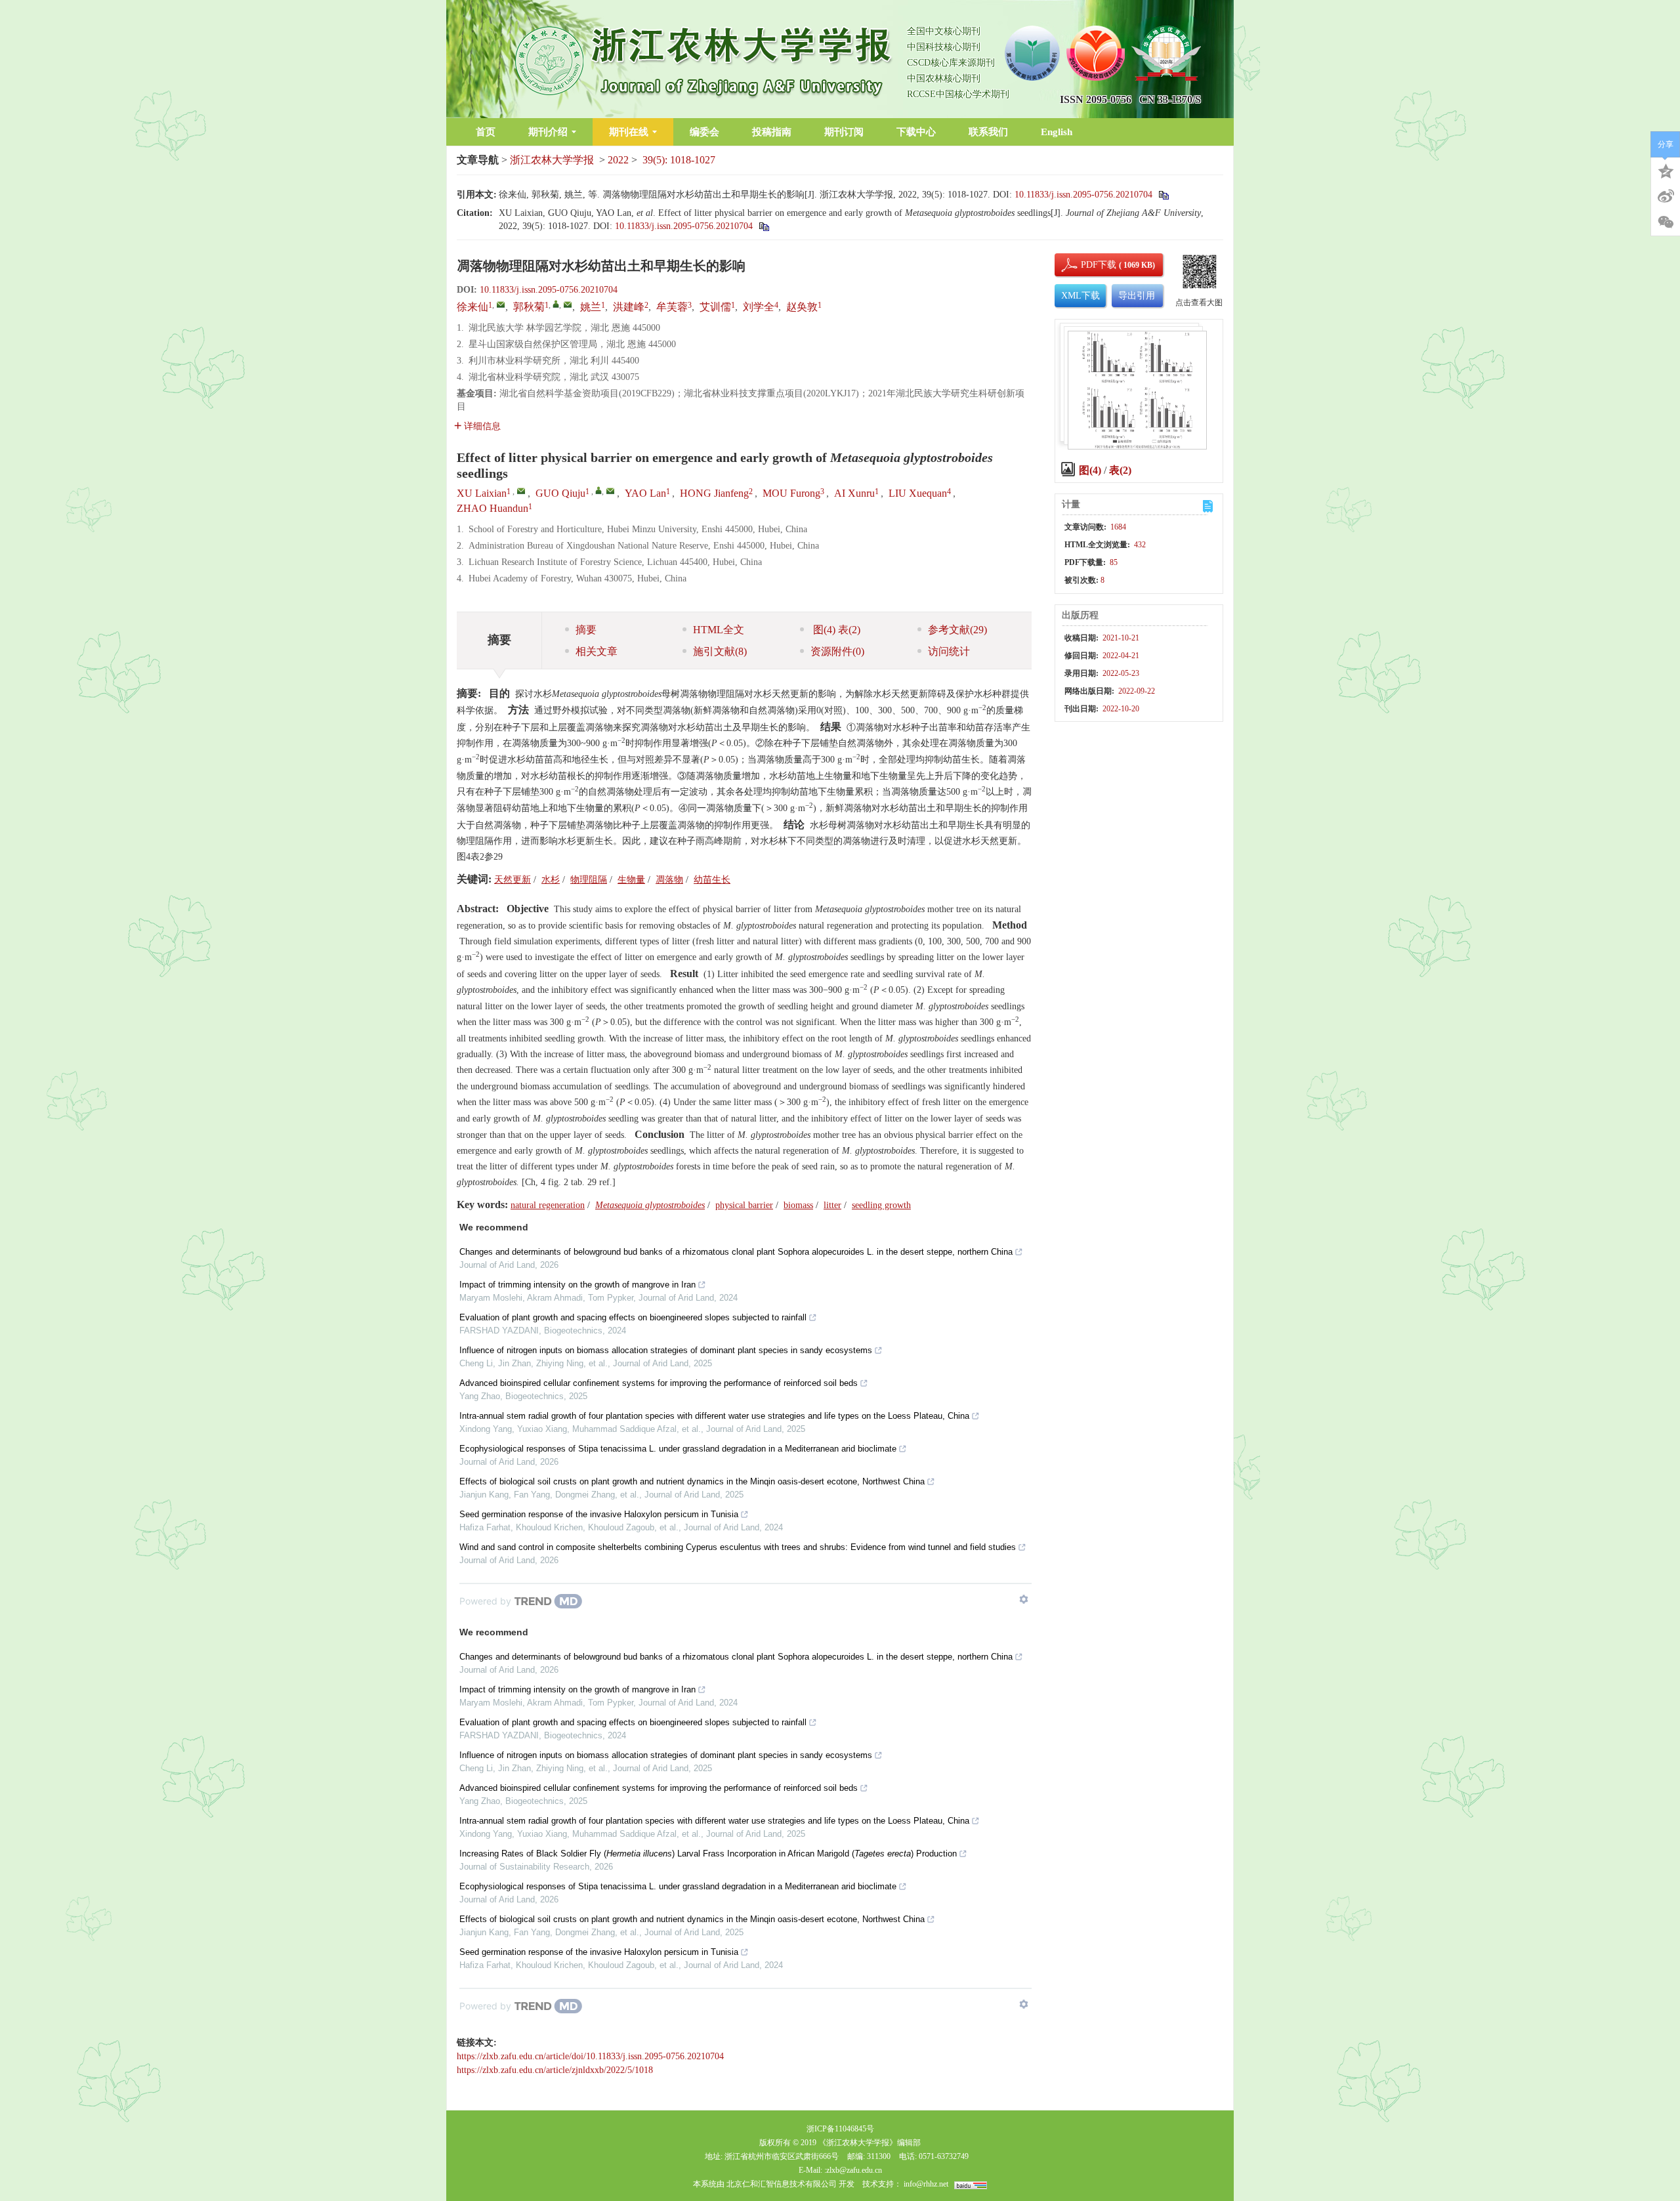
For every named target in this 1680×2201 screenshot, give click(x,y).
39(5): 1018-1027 (679, 160)
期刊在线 (629, 132)
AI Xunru (854, 493)
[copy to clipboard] (764, 226)
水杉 (551, 880)
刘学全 (759, 307)
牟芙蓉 (672, 307)
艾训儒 (715, 307)
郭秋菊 (529, 307)
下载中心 (916, 132)
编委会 (704, 132)
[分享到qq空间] (1666, 170)
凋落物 (669, 880)
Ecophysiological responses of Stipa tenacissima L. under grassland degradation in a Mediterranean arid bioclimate (678, 1449)
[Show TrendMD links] (1024, 1599)
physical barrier (744, 1205)
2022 (618, 160)
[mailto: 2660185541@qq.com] (521, 491)
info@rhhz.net (926, 2184)
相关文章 (597, 651)
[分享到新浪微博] (1666, 196)
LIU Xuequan (918, 493)
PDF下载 (1087, 265)
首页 (486, 132)
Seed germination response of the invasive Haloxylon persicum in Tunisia (599, 1514)
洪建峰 (629, 307)
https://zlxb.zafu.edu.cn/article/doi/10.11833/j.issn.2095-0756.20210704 (590, 2056)
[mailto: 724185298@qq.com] (610, 491)
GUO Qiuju (560, 493)
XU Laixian (482, 493)
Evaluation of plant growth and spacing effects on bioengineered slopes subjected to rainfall (633, 1317)
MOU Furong (791, 493)
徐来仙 (472, 307)
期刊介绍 (548, 132)
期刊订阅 (844, 132)
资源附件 (837, 651)
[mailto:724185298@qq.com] (568, 304)
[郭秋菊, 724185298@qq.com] (556, 304)
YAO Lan (645, 493)
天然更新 (513, 880)
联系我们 (988, 132)
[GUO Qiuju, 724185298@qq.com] (598, 490)
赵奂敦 (802, 307)
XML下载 (1081, 296)
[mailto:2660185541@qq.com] (501, 304)
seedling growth (881, 1205)
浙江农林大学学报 (552, 160)
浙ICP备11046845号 (840, 2129)
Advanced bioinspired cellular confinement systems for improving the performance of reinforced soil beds (659, 1383)
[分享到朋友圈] (1666, 222)
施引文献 (720, 651)
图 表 (835, 630)
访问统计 (949, 651)
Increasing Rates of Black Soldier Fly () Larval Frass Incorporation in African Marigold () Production (708, 1854)
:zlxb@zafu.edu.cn (853, 2170)
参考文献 (957, 630)
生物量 (631, 880)
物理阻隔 (589, 880)
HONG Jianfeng (714, 493)
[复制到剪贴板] (1163, 195)
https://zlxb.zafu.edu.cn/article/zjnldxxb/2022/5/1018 (555, 2070)
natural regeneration (548, 1205)
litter (832, 1205)
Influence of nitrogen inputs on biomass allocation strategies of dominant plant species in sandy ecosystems (666, 1350)
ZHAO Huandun (493, 508)
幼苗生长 (712, 880)
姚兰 (591, 307)
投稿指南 (772, 132)
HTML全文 (719, 630)
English (1057, 132)
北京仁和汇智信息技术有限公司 (782, 2184)
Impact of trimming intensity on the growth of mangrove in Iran (577, 1285)
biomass (798, 1205)
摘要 (586, 630)
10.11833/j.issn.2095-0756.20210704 (1083, 195)
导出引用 (1137, 296)
